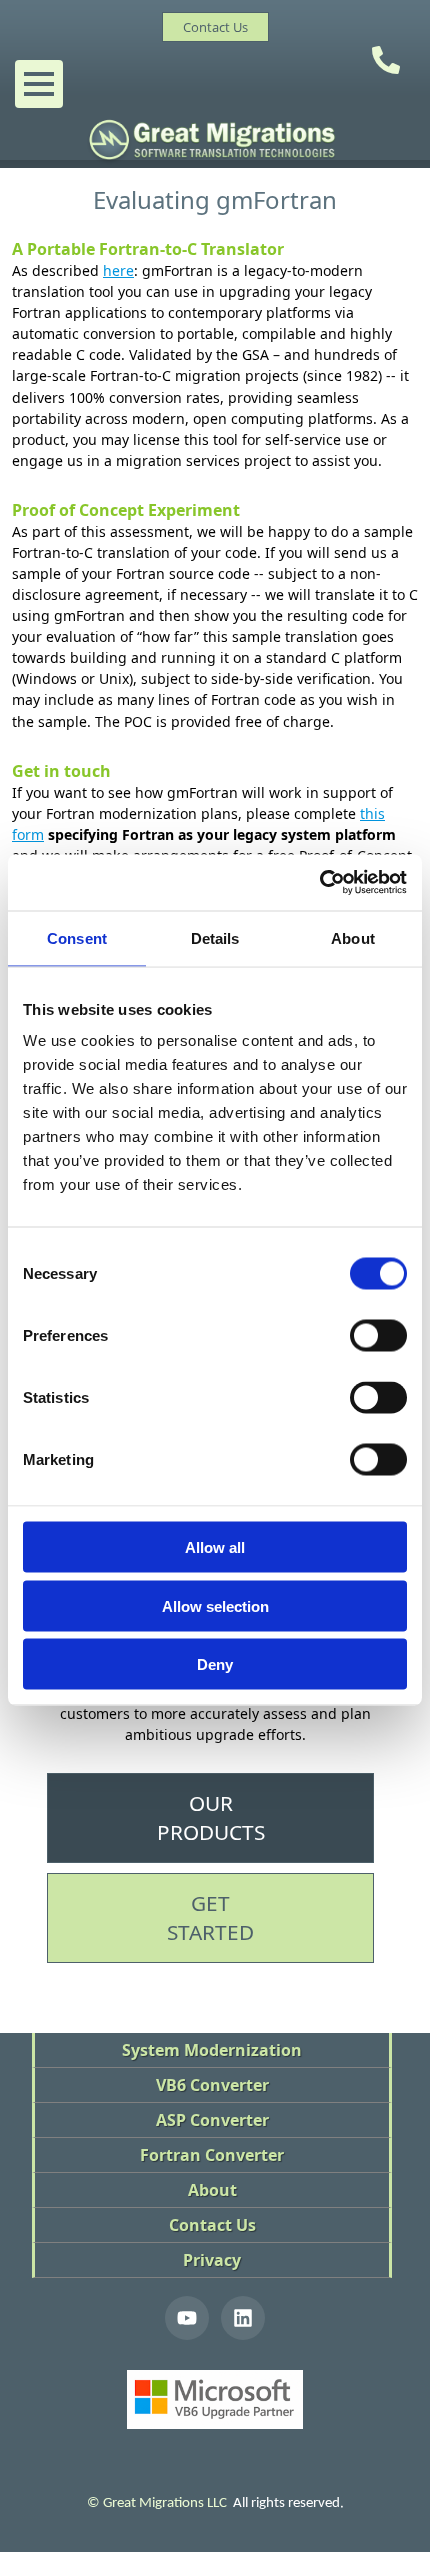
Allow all (215, 1547)
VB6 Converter (212, 2085)
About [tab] (353, 937)
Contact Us (212, 2225)
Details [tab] (215, 937)
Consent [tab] (77, 937)
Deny (215, 1664)
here (118, 270)
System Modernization (212, 2050)
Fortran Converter (212, 2155)
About (212, 2190)
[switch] (378, 1336)
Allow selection (215, 1605)
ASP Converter (212, 2120)
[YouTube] (187, 2318)
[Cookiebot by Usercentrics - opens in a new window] (319, 883)
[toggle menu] (39, 84)
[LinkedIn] (243, 2318)
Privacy (212, 2260)
